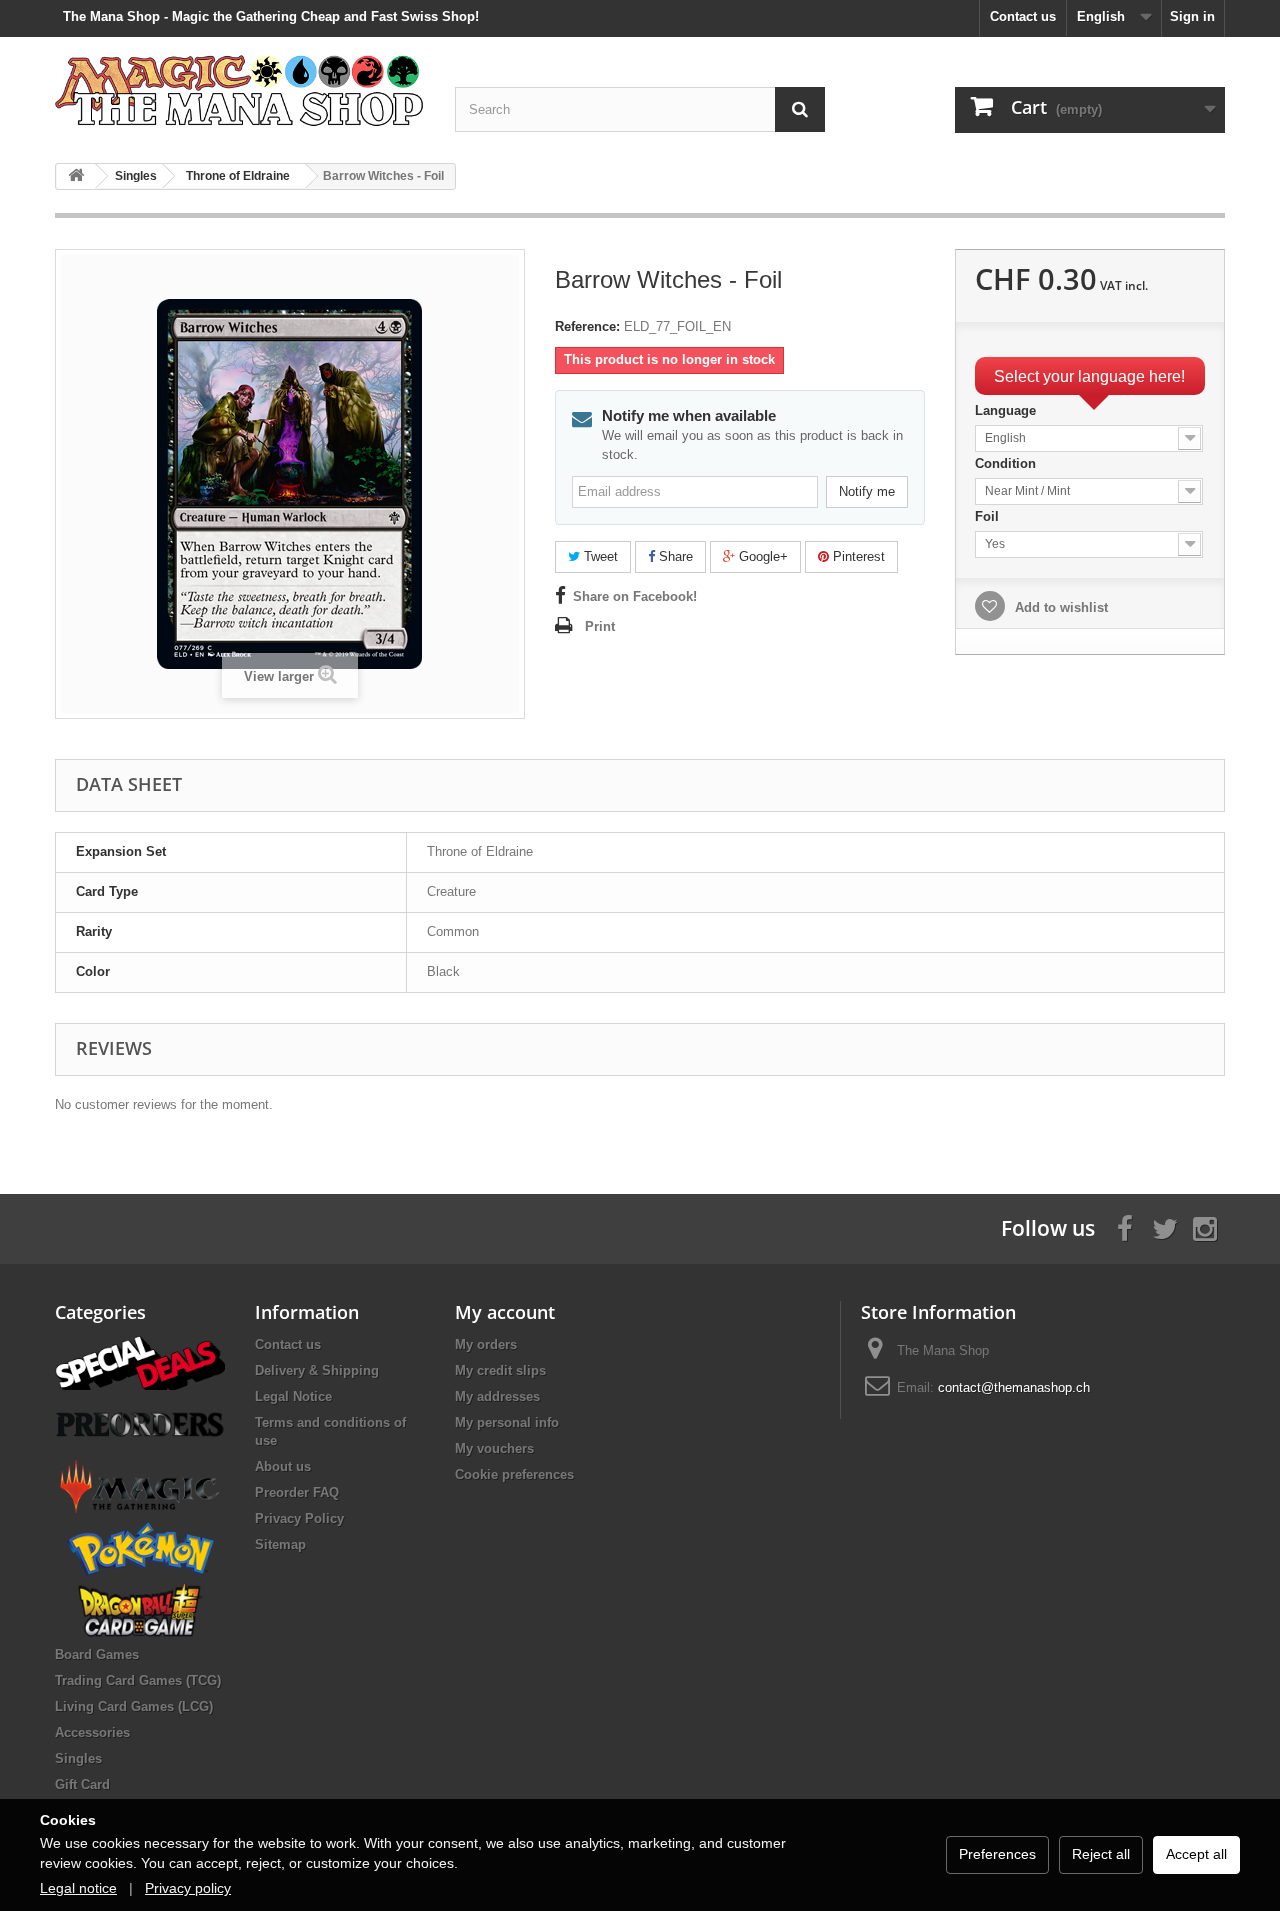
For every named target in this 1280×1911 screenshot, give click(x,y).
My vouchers (494, 1448)
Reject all (1101, 1854)
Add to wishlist (1059, 607)
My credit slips (500, 1370)
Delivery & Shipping (317, 1370)
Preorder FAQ (297, 1492)
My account (505, 1312)
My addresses (497, 1396)
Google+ (761, 556)
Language (1007, 410)
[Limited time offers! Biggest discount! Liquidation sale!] (140, 1361)
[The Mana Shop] (240, 89)
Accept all (1196, 1854)
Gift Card (82, 1784)
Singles (78, 1758)
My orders (486, 1344)
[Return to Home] (76, 176)
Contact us (1023, 16)
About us (283, 1466)
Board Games (97, 1654)
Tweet (599, 556)
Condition (1007, 463)
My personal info (507, 1422)
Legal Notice (293, 1396)
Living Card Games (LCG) (134, 1706)
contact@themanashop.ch (1014, 1387)
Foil (989, 516)
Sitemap (280, 1544)
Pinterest (857, 556)
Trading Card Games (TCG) (138, 1680)
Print (600, 626)
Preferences (997, 1854)
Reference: (587, 326)
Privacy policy (188, 1888)
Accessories (92, 1732)
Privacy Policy (299, 1518)
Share (674, 556)
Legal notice (78, 1888)
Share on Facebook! (635, 596)
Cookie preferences (514, 1474)
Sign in (1192, 16)
